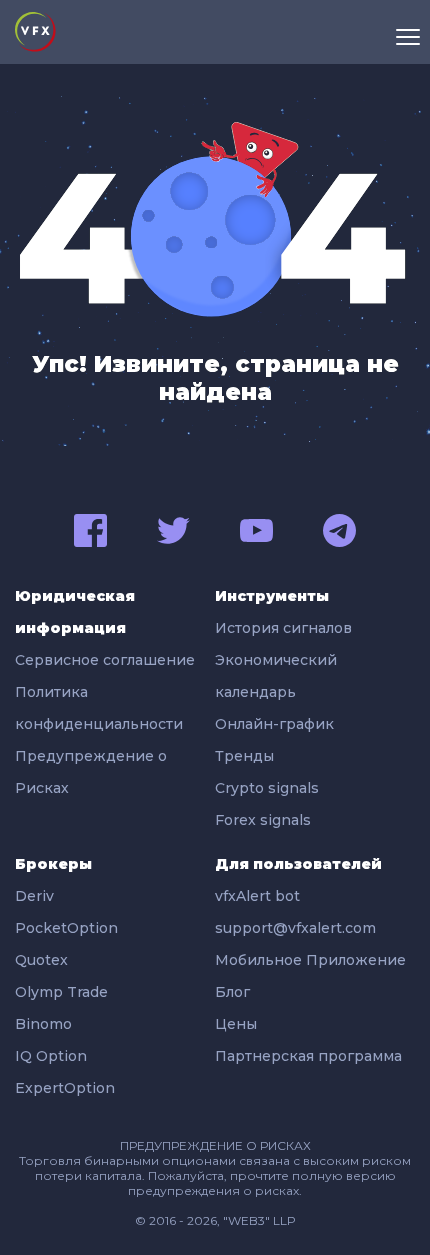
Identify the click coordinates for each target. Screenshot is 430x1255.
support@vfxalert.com (295, 928)
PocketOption (66, 928)
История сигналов (283, 628)
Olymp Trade (61, 992)
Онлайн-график (274, 724)
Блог (232, 992)
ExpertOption (65, 1088)
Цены (236, 1024)
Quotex (41, 960)
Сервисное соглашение (105, 660)
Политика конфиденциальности (99, 708)
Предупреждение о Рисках (91, 772)
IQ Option (51, 1056)
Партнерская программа (308, 1056)
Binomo (43, 1024)
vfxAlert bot (257, 896)
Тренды (244, 756)
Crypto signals (267, 788)
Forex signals (263, 820)
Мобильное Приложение (310, 960)
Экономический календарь (276, 676)
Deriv (34, 896)
